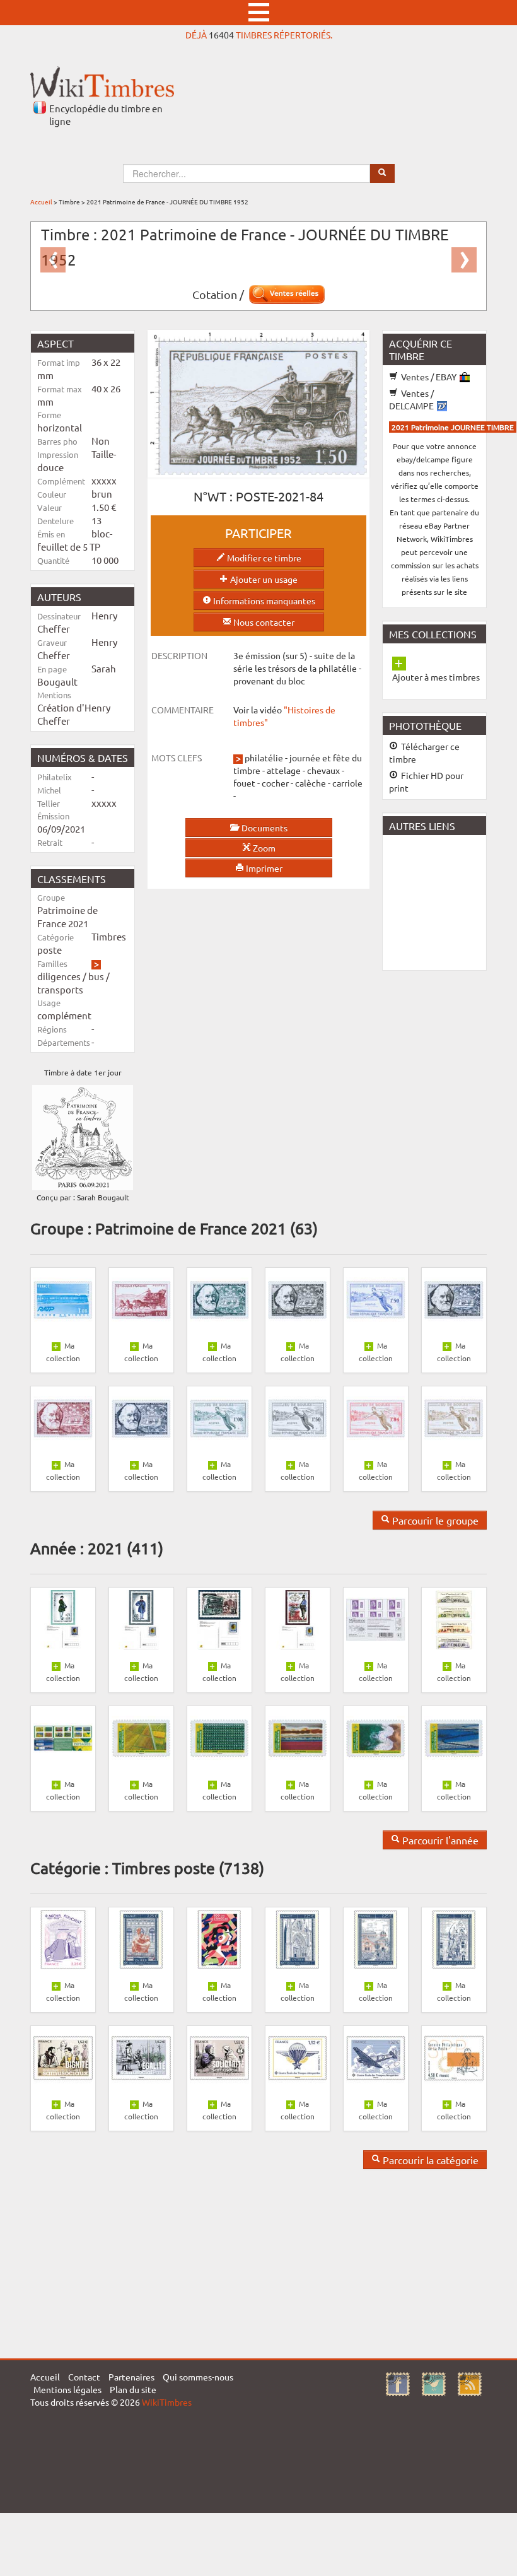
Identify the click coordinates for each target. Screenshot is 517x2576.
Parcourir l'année (439, 1840)
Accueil (41, 202)
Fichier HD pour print (426, 782)
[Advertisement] (450, 901)
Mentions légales (67, 2389)
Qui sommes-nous (198, 2377)
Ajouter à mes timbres (436, 677)
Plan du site (133, 2389)
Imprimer (263, 868)
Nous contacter (263, 622)
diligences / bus (71, 976)
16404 (221, 35)
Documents (264, 828)
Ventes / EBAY (429, 377)
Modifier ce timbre (263, 558)
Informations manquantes (263, 600)
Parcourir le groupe (434, 1520)
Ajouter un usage (263, 579)
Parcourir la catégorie (429, 2160)
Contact (84, 2377)
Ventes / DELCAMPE (412, 399)
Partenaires (131, 2377)
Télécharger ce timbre (424, 752)
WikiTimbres (167, 2402)
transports (60, 989)
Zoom (263, 848)
